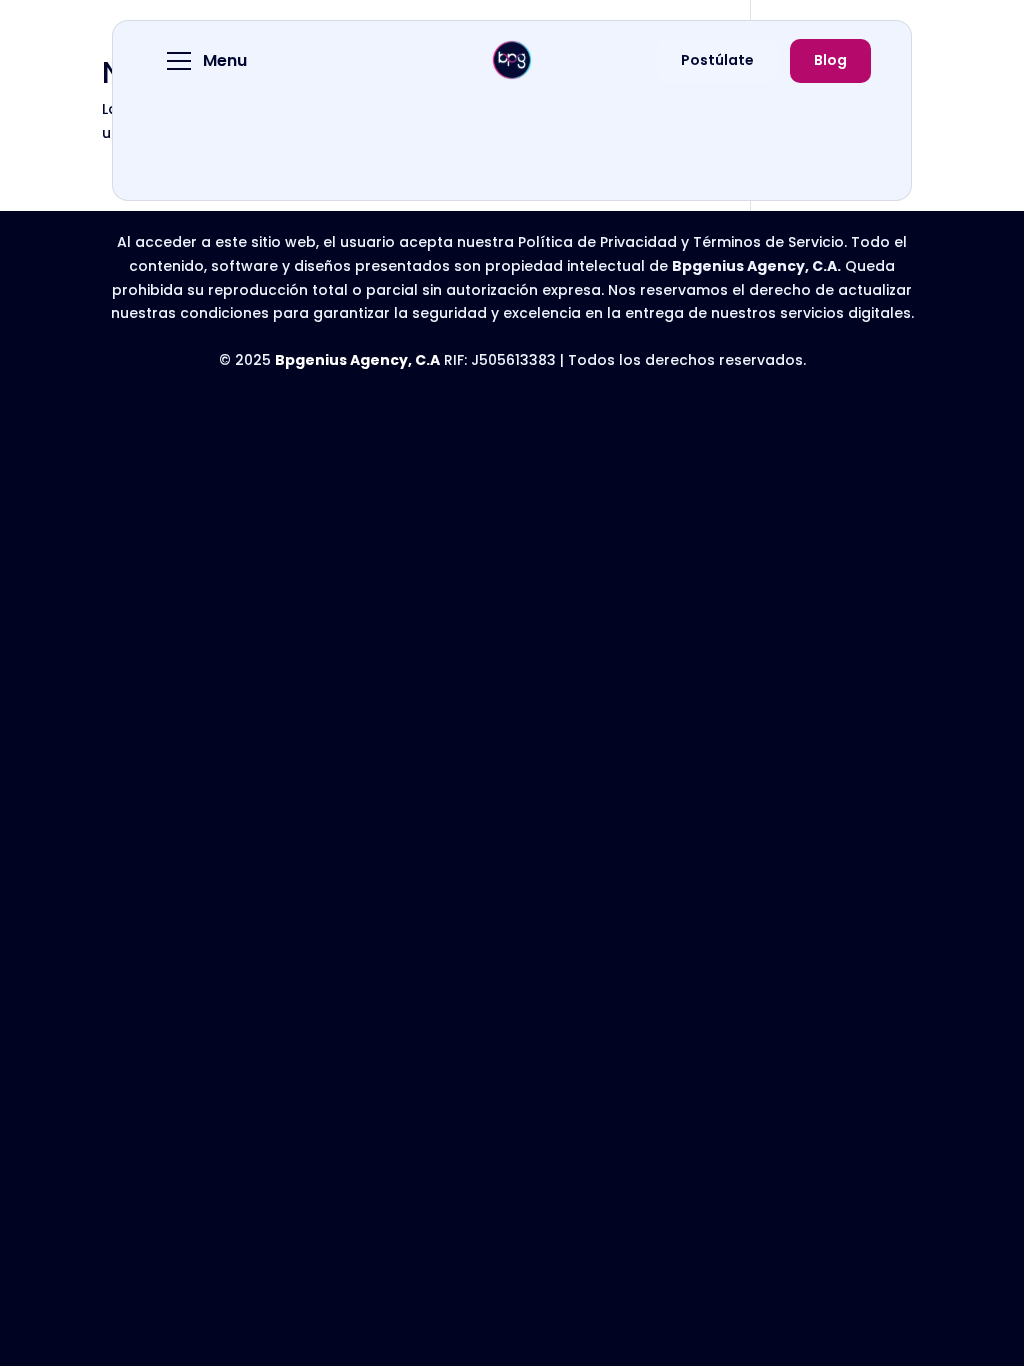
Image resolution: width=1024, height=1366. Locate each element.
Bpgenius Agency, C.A (357, 360)
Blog (830, 60)
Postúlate (717, 60)
